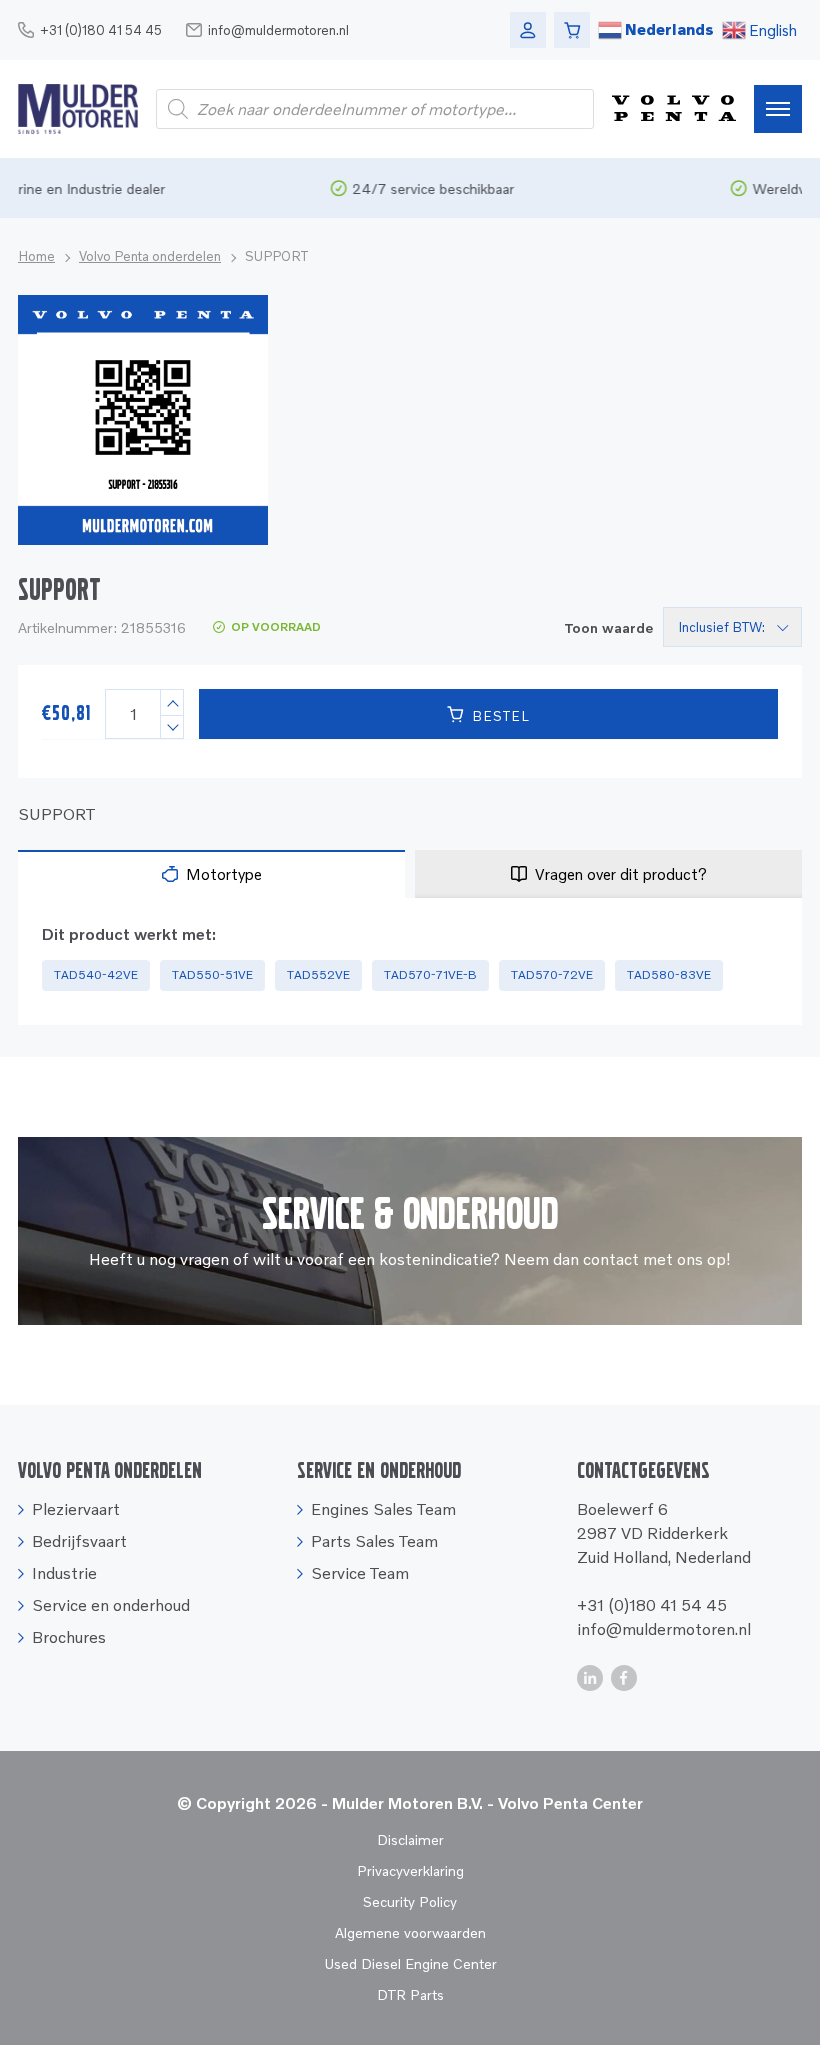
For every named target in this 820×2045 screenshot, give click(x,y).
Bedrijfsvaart (79, 1541)
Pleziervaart (76, 1509)
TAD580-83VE (669, 974)
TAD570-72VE (552, 974)
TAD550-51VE (212, 974)
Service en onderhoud (111, 1605)
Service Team (360, 1573)
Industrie (64, 1573)
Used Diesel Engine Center (410, 1963)
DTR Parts (410, 1994)
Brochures (69, 1637)
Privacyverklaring (410, 1870)
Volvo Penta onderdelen (150, 256)
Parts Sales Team (374, 1541)
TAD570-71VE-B (430, 974)
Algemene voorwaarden (410, 1932)
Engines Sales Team (383, 1509)
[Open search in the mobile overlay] (375, 109)
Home (36, 256)
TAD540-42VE (96, 974)
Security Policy (410, 1901)
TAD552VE (318, 974)
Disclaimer (410, 1839)
